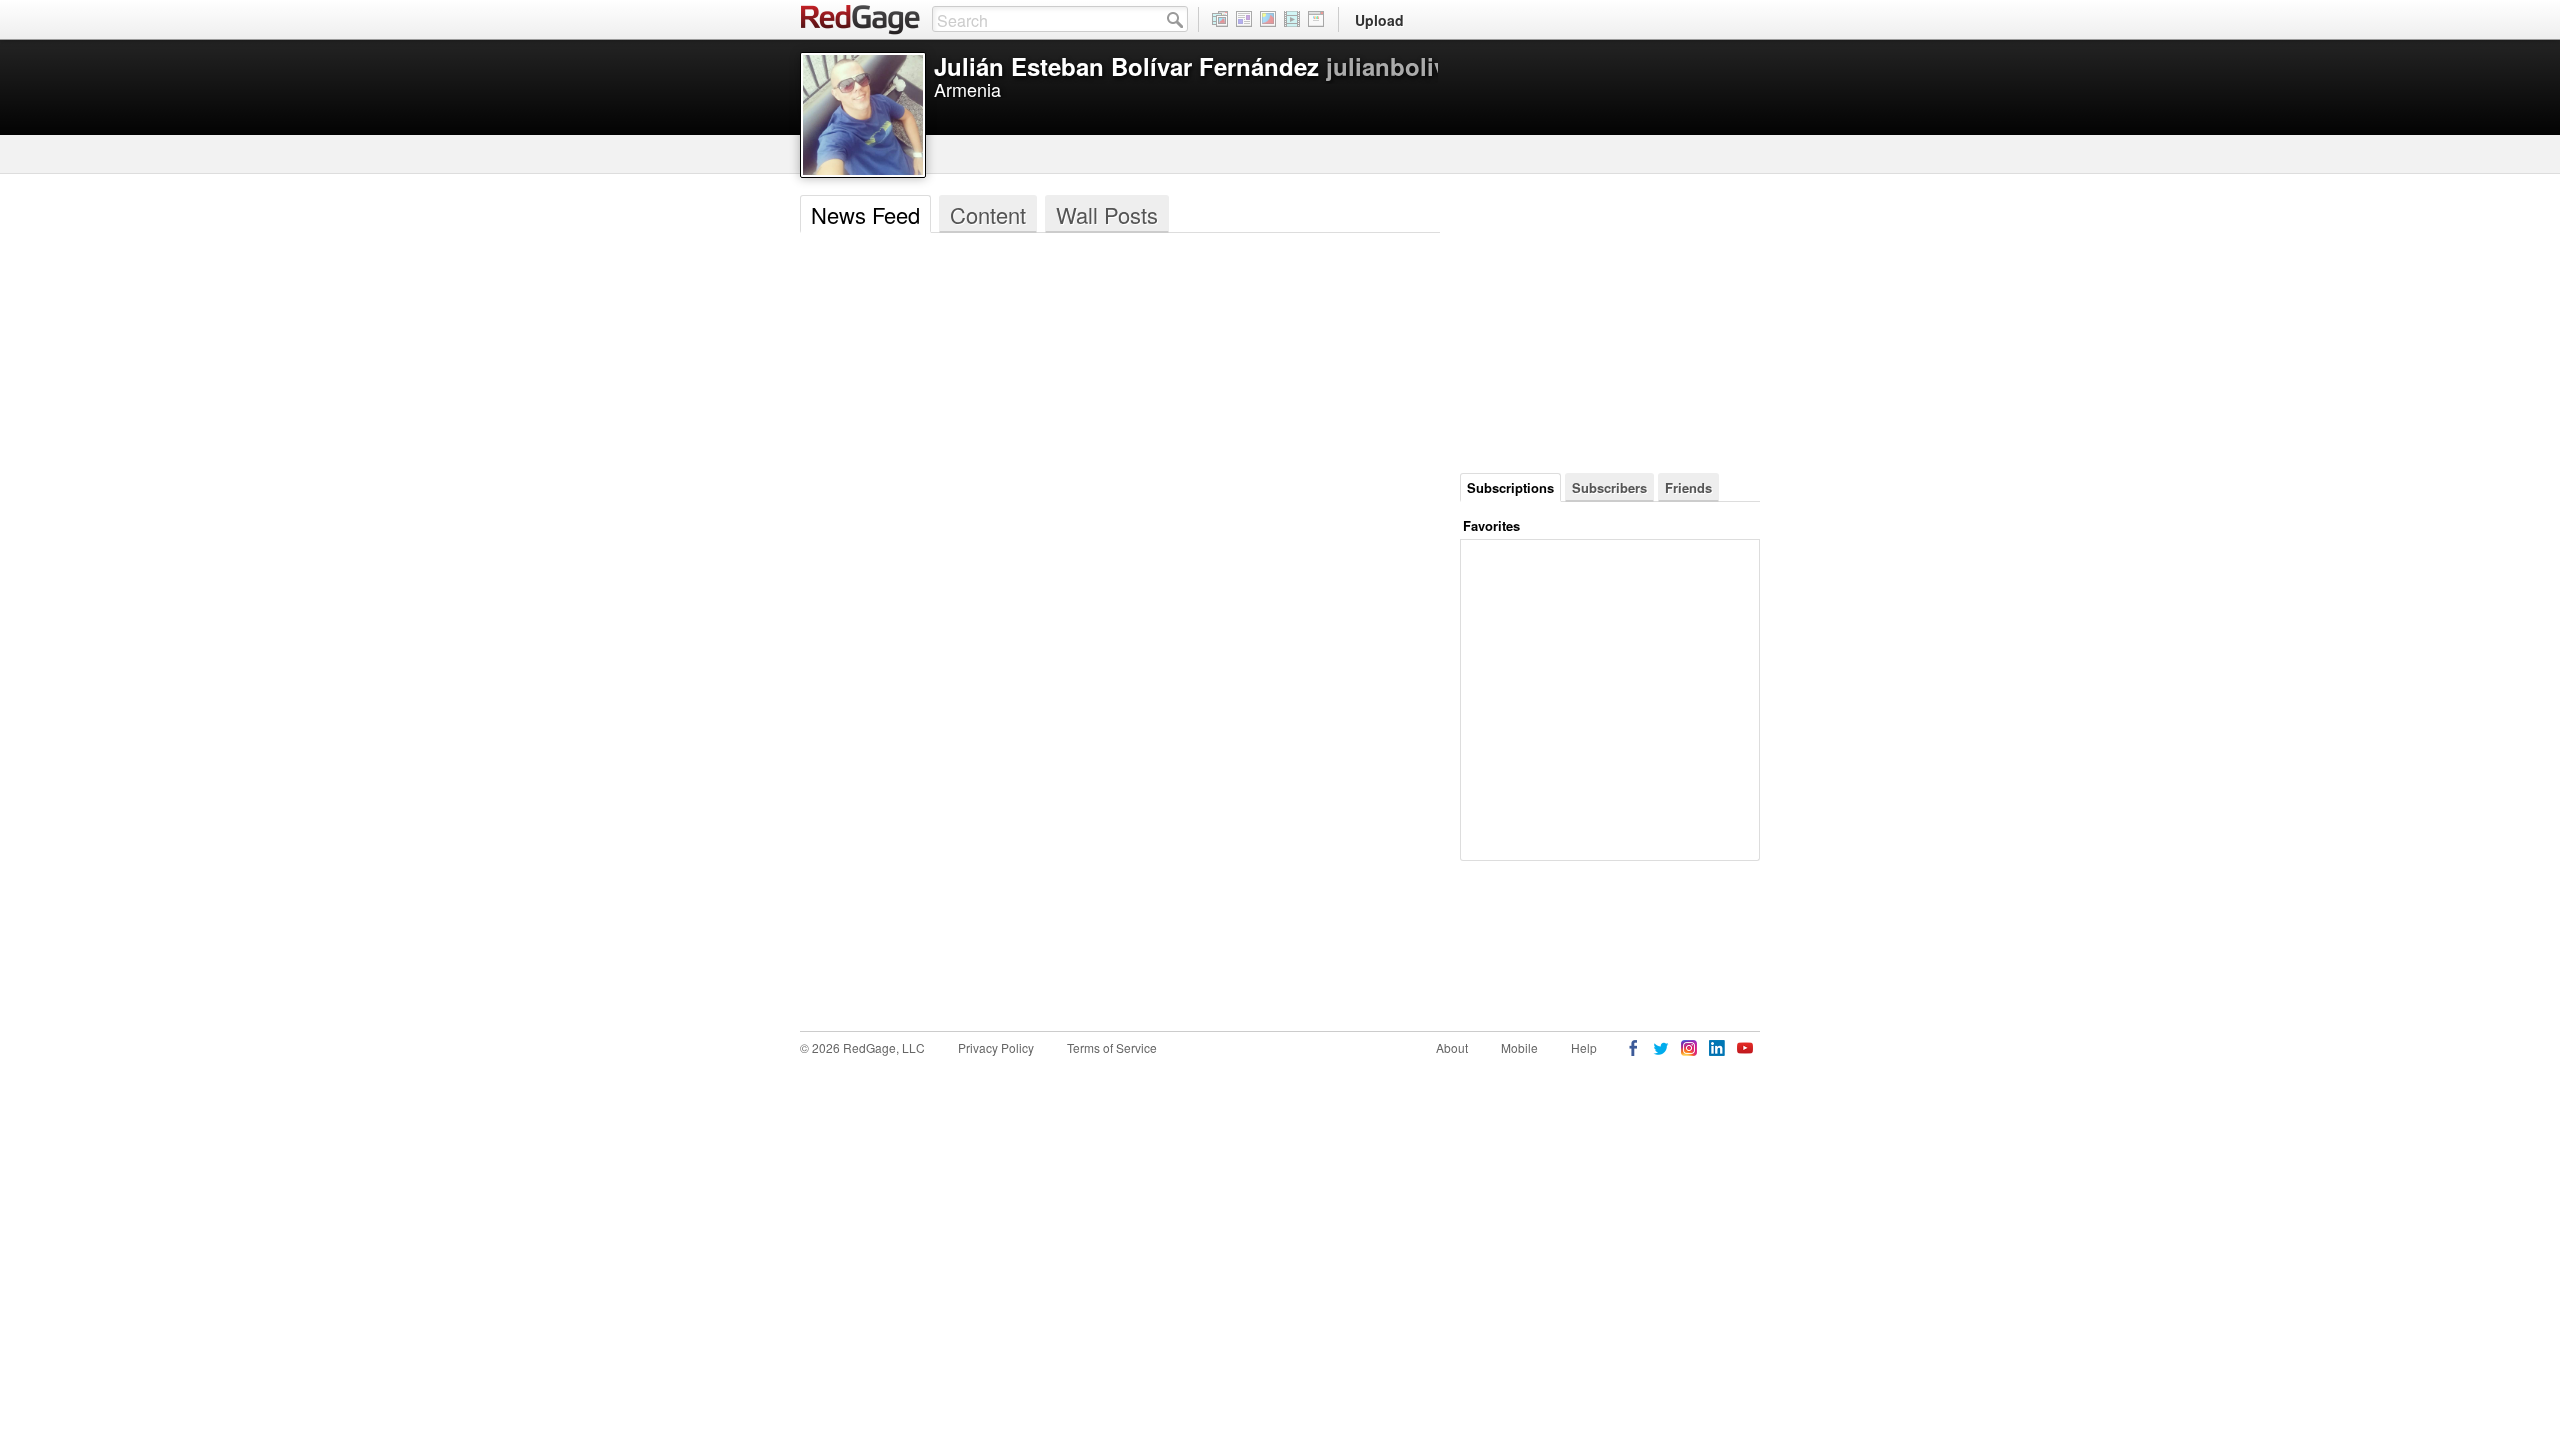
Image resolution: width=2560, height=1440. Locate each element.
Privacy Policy (996, 1047)
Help (1584, 1047)
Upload (1379, 20)
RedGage (861, 20)
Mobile (1519, 1047)
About (1452, 1047)
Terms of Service (1112, 1047)
